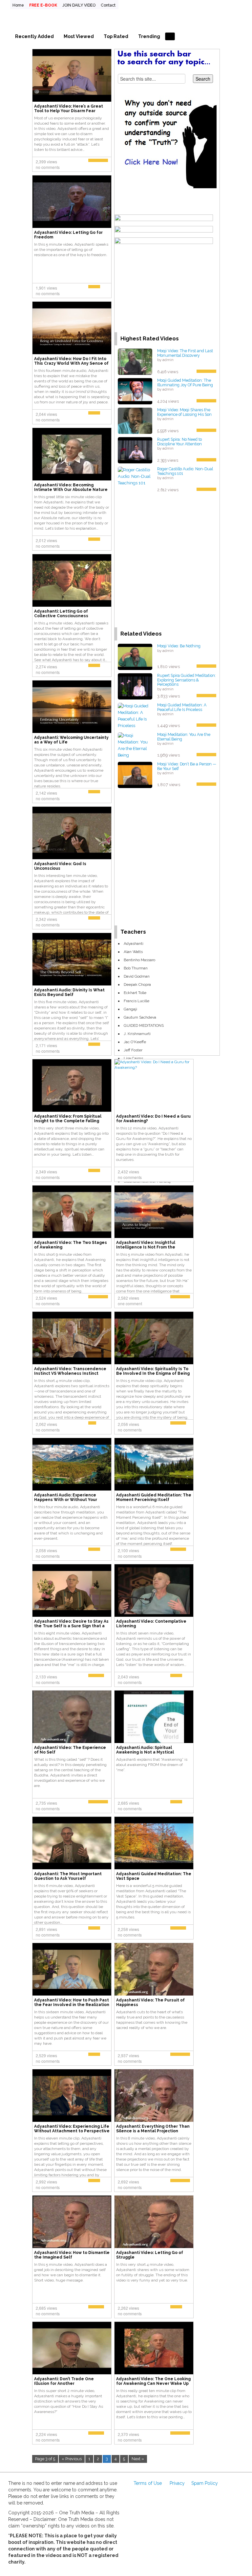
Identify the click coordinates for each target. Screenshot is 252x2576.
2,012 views (46, 540)
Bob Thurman (136, 968)
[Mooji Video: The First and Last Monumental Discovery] (135, 361)
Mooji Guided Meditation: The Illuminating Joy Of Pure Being (185, 383)
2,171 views (46, 1045)
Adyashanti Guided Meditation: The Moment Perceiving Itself (154, 1497)
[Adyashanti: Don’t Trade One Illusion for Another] (72, 2348)
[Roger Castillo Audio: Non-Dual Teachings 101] (135, 476)
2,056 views (128, 1424)
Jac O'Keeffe (135, 1042)
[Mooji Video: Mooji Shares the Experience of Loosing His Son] (135, 420)
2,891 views (46, 1929)
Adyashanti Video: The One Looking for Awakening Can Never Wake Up (153, 2381)
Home (18, 5)
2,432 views (128, 1172)
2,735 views (46, 1803)
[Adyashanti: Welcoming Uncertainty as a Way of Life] (72, 706)
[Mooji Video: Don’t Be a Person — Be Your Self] (135, 774)
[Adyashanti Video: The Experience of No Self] (72, 1716)
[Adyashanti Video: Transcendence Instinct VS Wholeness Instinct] (72, 1338)
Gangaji (130, 1009)
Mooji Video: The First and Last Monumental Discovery (185, 353)
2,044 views (46, 414)
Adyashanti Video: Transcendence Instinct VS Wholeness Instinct (70, 1371)
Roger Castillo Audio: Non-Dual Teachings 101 (185, 471)
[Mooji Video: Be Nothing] (135, 656)
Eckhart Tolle (135, 993)
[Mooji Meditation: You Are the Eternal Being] (135, 745)
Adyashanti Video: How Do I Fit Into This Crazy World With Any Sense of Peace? (71, 363)
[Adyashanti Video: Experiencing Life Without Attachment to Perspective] (72, 2095)
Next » (138, 2459)
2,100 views (128, 1550)
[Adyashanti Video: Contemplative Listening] (154, 1590)
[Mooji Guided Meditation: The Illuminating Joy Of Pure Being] (135, 391)
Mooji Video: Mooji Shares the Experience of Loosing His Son (184, 412)
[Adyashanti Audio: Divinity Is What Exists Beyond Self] (72, 959)
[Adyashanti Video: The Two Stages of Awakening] (72, 1211)
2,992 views (46, 2182)
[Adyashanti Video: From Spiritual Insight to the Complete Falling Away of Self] (72, 1085)
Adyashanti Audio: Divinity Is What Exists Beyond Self (69, 992)
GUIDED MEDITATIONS (144, 1025)
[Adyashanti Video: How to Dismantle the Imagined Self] (72, 2221)
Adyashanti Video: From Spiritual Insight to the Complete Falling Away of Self (68, 1121)
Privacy (177, 2483)
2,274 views (46, 667)
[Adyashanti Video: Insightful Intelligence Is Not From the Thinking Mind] (154, 1211)
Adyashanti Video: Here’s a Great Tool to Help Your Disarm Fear (69, 109)
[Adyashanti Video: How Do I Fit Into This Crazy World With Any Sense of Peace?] (72, 328)
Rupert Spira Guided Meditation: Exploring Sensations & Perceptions (187, 680)
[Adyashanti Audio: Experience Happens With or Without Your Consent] (72, 1464)
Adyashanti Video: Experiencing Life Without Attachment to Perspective (72, 2129)
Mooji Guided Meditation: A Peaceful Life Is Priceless (182, 707)
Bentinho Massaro (139, 960)
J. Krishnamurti (137, 1034)
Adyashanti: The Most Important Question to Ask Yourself (68, 1876)
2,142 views (46, 793)
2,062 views (46, 1424)
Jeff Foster (133, 1050)
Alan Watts (133, 952)
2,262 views (128, 2308)
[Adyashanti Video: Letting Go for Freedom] (72, 201)
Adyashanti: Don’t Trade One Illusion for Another (64, 2381)
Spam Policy (205, 2483)
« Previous (72, 2459)
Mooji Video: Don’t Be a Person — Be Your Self (187, 766)
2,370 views (128, 2434)
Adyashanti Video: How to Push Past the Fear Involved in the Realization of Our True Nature (72, 2005)
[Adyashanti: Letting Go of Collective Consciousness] (72, 580)
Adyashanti (134, 943)
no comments (48, 167)
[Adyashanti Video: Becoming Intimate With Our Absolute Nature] (72, 454)
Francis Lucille (136, 1001)
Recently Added (34, 36)
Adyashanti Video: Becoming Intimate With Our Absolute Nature (71, 487)
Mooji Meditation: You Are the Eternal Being (184, 737)
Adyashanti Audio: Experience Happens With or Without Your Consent (66, 1500)
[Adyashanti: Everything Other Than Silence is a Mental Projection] (154, 2095)
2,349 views (46, 1172)
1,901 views (46, 288)
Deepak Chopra (137, 984)
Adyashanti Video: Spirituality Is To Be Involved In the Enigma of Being (153, 1371)
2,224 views (46, 2434)
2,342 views (46, 919)
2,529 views (46, 2055)
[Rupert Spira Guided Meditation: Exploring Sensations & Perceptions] (135, 686)
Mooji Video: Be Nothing (179, 646)
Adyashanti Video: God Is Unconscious (60, 866)
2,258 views (128, 1929)
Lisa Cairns (133, 1058)
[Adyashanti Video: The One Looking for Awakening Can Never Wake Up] (154, 2348)
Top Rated (116, 36)
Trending (149, 36)
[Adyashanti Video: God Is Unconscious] (72, 833)
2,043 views (128, 1677)
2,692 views (128, 2182)
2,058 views (46, 1550)
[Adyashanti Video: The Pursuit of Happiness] (154, 1969)
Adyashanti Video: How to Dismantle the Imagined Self (72, 2255)
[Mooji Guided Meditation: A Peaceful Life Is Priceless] (135, 715)
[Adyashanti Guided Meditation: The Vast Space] (154, 1843)
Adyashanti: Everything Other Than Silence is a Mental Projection (153, 2129)
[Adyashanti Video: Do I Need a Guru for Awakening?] (154, 1065)
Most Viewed (79, 36)
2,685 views (128, 1803)
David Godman (137, 976)
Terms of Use (148, 2483)
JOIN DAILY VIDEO (79, 5)
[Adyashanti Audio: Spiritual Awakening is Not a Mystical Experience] (154, 1716)
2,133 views (46, 1677)
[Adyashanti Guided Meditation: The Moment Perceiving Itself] (154, 1464)
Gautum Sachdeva (140, 1017)
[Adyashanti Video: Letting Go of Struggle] (154, 2221)
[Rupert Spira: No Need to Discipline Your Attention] (135, 450)
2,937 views (128, 2055)
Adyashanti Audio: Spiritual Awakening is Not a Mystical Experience (145, 1752)
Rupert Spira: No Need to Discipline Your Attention (179, 442)
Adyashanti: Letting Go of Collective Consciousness (61, 614)
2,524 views (46, 1298)
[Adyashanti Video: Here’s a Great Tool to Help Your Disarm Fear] (72, 75)
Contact (108, 5)
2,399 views (46, 162)
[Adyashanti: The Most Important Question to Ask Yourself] (72, 1843)
